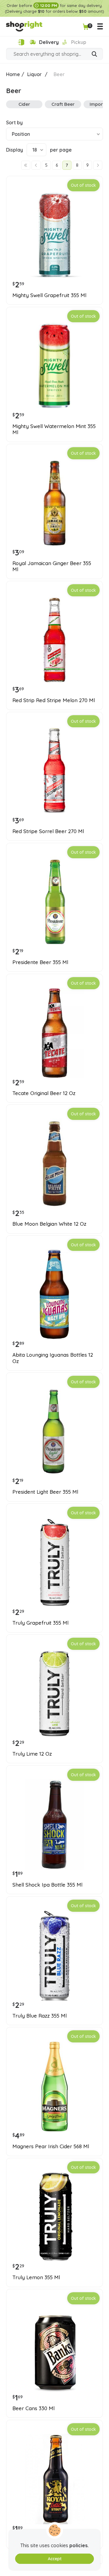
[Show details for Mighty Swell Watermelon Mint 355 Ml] (54, 366)
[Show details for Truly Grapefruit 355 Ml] (54, 1563)
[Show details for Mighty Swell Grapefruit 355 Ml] (54, 235)
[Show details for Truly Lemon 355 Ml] (54, 2217)
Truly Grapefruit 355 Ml (40, 1623)
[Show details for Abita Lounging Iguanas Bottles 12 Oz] (54, 1295)
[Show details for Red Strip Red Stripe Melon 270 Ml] (54, 640)
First (26, 165)
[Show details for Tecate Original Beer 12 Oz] (54, 1033)
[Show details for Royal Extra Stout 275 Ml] (54, 2479)
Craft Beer (63, 104)
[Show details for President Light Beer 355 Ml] (54, 1432)
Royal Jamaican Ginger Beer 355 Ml (52, 566)
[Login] (21, 42)
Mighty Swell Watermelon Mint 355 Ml (54, 429)
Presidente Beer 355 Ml (40, 962)
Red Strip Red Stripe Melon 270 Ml (54, 700)
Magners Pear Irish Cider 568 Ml (51, 2146)
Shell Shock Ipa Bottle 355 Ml (47, 1885)
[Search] (94, 55)
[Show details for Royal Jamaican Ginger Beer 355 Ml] (54, 503)
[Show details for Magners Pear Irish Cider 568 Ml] (54, 2086)
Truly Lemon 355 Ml (36, 2277)
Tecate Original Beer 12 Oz (44, 1093)
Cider (24, 104)
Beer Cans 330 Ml (33, 2408)
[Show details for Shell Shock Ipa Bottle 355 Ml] (54, 1824)
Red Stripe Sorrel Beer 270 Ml (48, 831)
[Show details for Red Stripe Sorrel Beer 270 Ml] (54, 771)
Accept (55, 2559)
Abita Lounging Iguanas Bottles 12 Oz (53, 1358)
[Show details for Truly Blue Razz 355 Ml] (54, 1955)
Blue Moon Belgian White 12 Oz (49, 1224)
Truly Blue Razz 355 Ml (40, 2016)
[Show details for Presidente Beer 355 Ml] (54, 902)
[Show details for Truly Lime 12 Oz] (54, 1693)
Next (98, 165)
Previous (36, 165)
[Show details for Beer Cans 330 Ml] (54, 2348)
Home (13, 74)
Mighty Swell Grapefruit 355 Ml (49, 295)
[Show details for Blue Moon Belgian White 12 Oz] (54, 1164)
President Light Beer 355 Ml (45, 1492)
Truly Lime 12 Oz (32, 1754)
